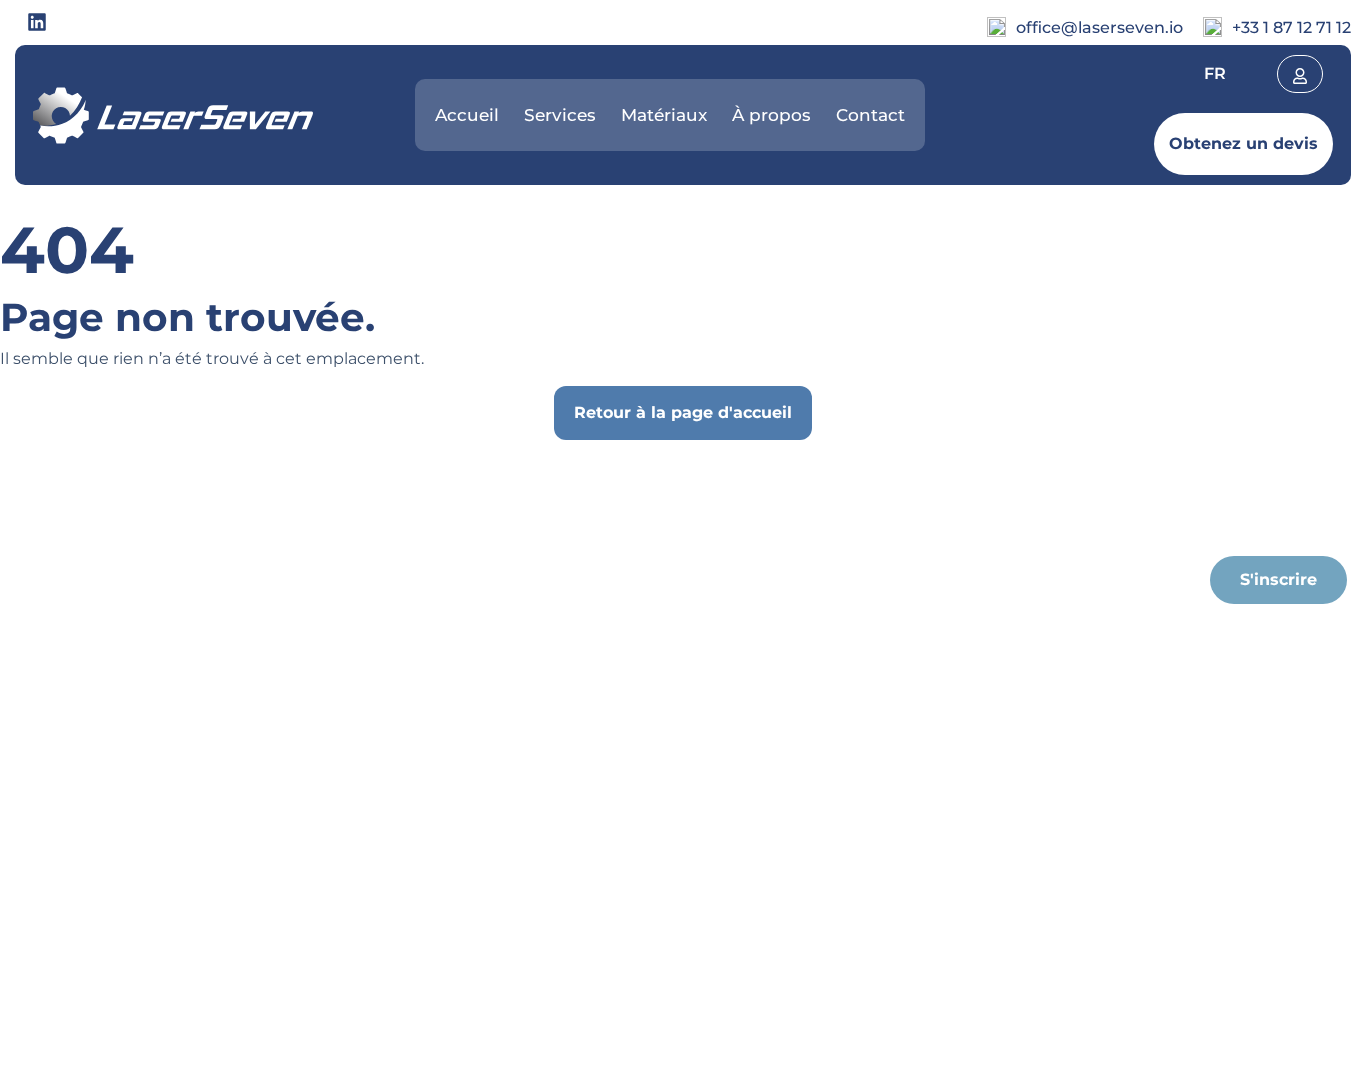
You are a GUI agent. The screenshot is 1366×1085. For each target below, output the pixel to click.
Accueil (467, 115)
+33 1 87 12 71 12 (1291, 27)
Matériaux (664, 115)
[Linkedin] (37, 22)
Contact (870, 115)
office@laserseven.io (1099, 27)
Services (560, 115)
